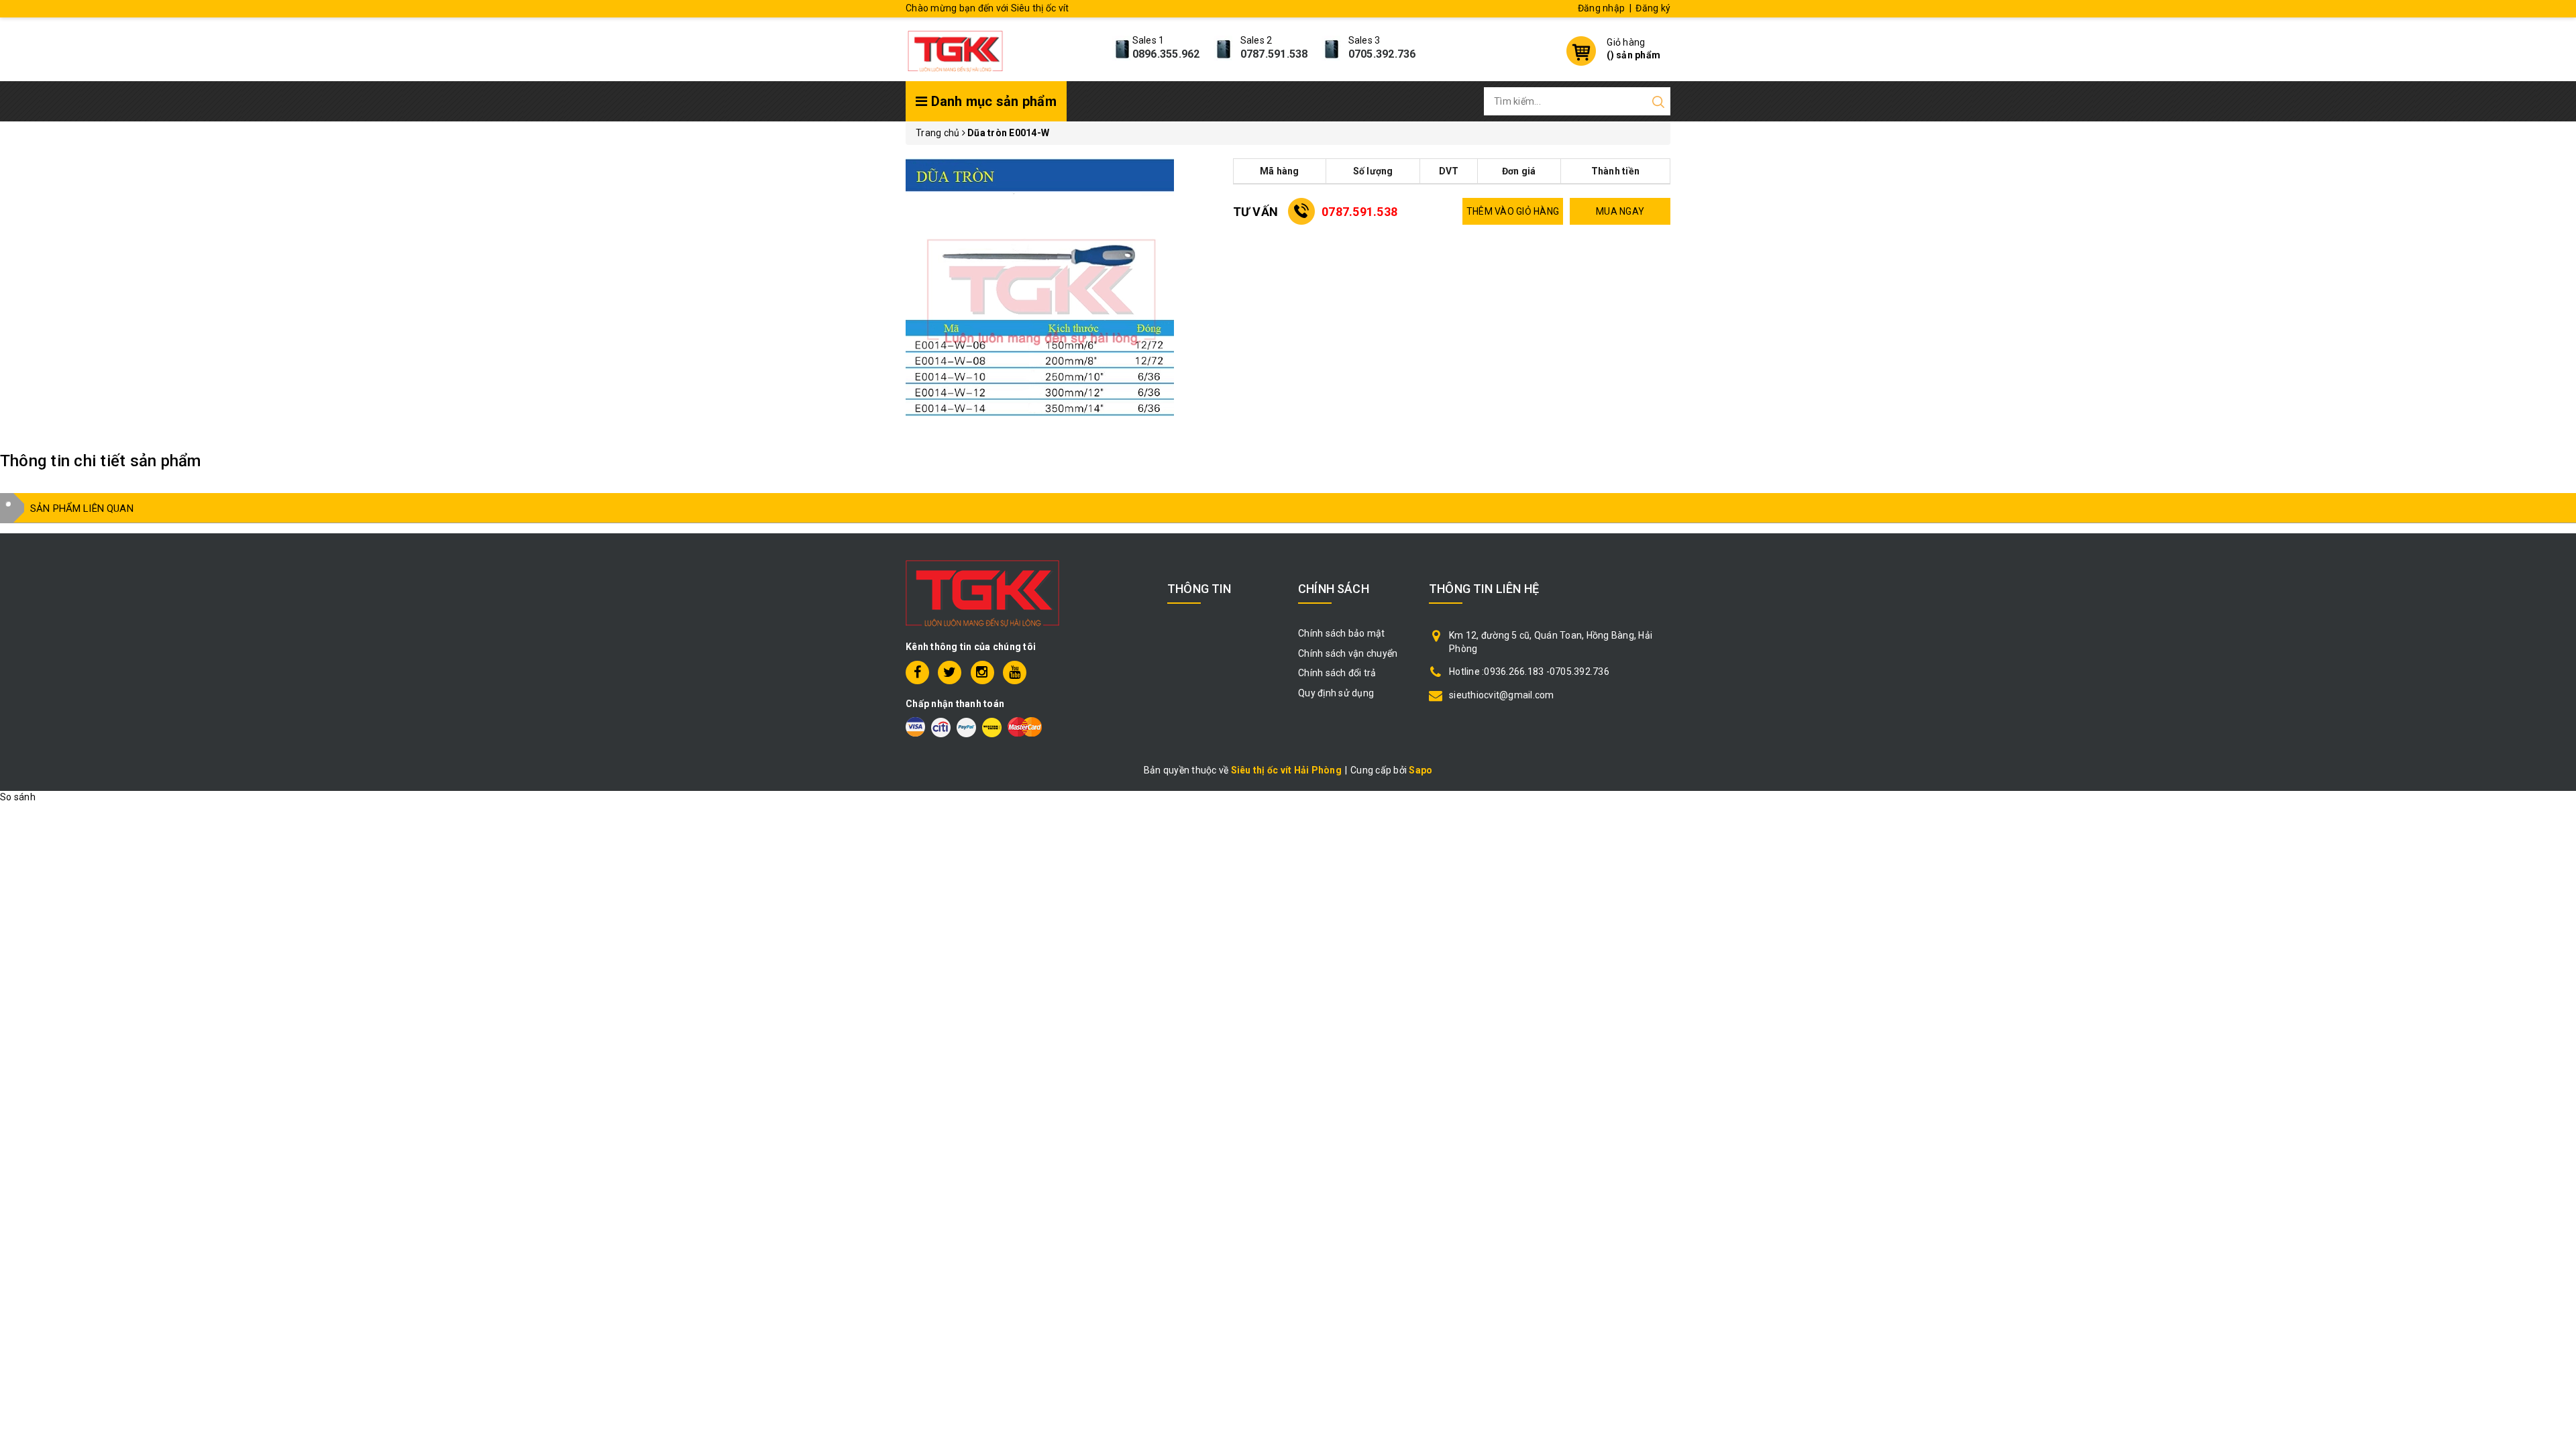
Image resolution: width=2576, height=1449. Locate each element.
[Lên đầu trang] (2556, 1004)
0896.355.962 (1166, 54)
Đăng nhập (1601, 8)
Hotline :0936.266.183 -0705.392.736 (1529, 672)
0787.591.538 (1274, 54)
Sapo (1420, 770)
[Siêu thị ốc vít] (955, 48)
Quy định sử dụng (1336, 693)
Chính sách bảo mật (1342, 633)
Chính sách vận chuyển (1348, 653)
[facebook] (917, 673)
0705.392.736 (1382, 54)
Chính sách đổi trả (1337, 673)
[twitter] (950, 673)
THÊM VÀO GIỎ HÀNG (1513, 211)
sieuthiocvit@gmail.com (1502, 695)
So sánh (18, 797)
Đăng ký (1653, 8)
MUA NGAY (1620, 211)
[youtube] (1015, 673)
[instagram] (982, 673)
